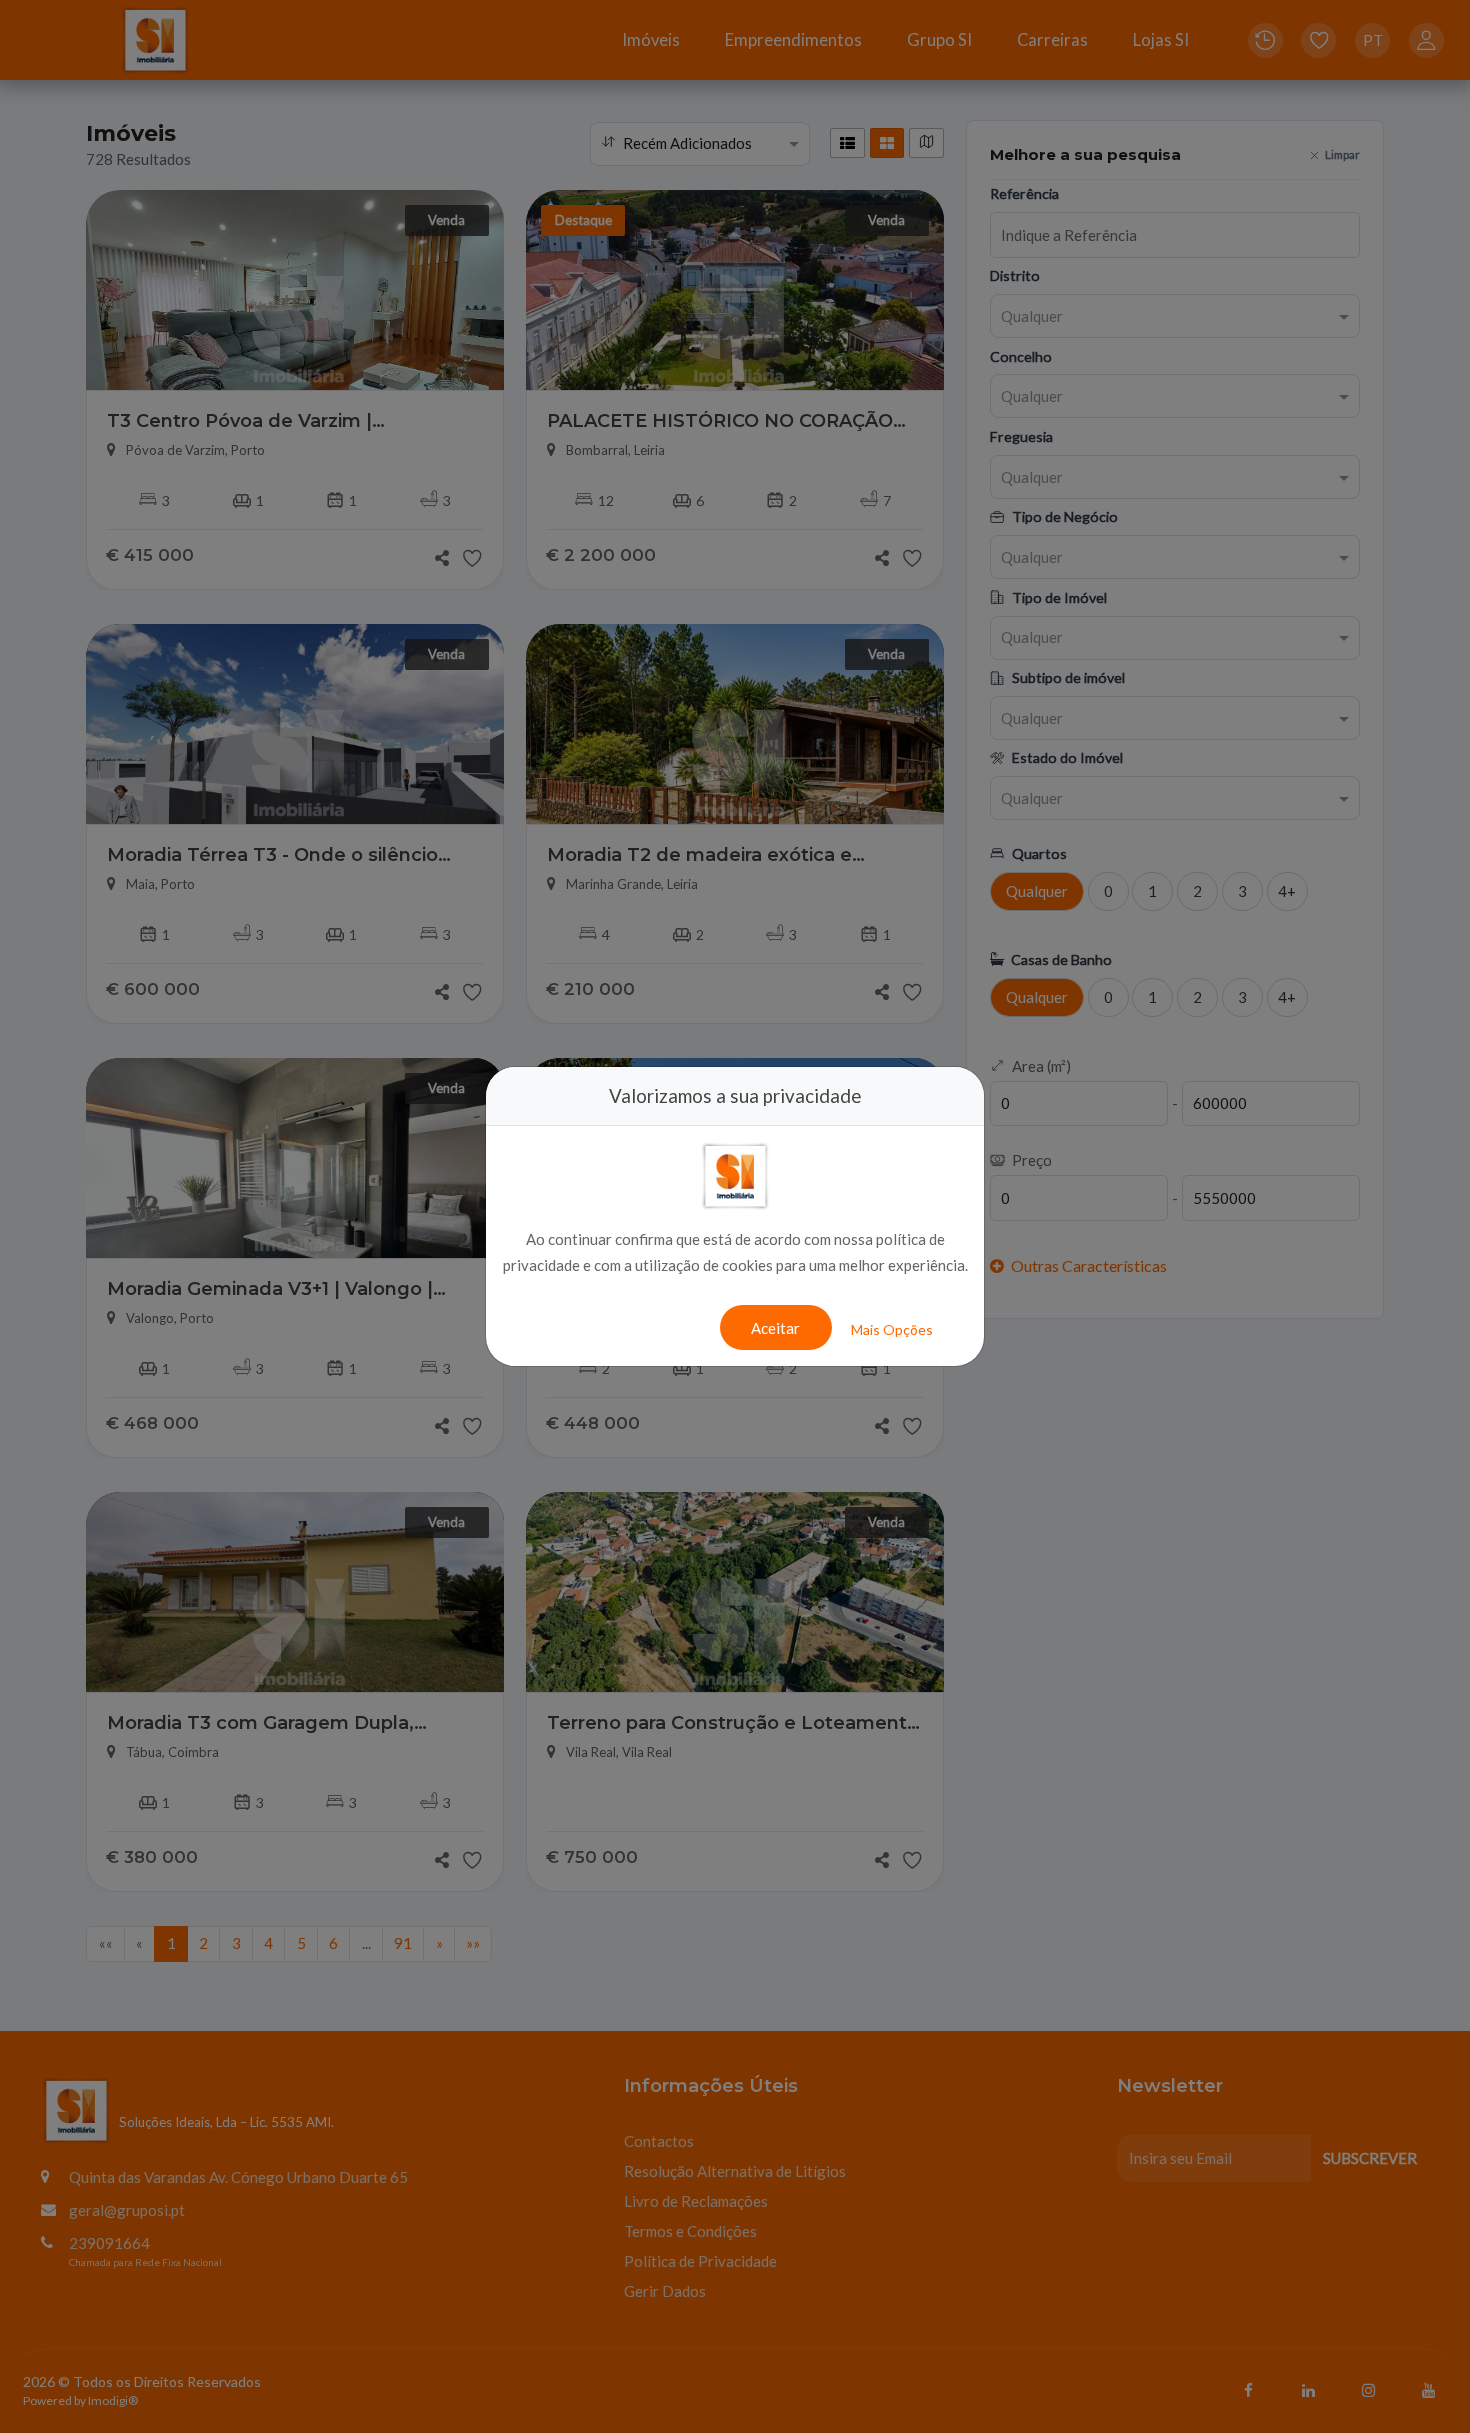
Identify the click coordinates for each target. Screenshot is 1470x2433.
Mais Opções (892, 1329)
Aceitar (775, 1328)
